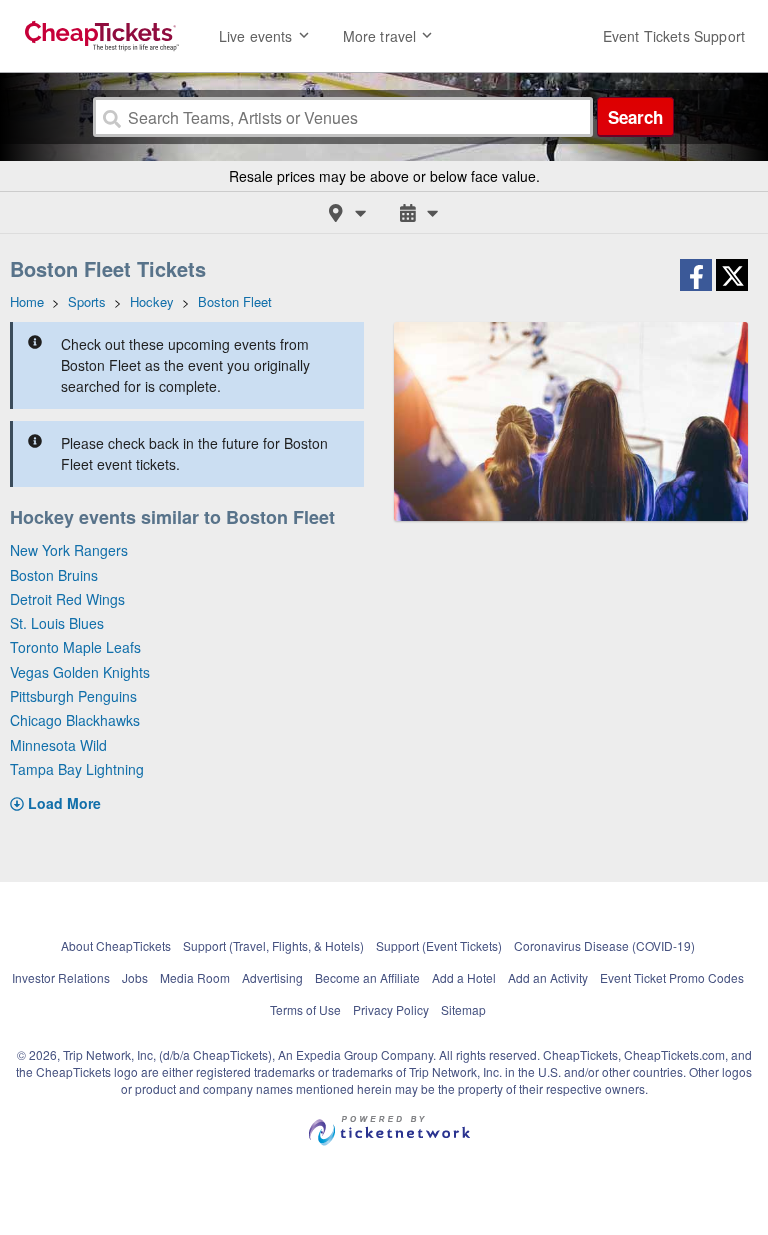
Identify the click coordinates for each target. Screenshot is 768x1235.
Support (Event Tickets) (439, 945)
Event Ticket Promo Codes (672, 977)
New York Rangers (69, 550)
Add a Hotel (464, 977)
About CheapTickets (116, 945)
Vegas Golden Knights (80, 672)
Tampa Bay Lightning (77, 769)
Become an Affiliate (367, 977)
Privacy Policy (391, 1009)
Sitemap (463, 1009)
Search (635, 117)
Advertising (272, 977)
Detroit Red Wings (67, 599)
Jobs (135, 977)
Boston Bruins (54, 575)
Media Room (195, 977)
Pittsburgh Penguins (73, 696)
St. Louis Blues (57, 623)
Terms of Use (305, 1009)
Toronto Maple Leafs (75, 647)
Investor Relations (61, 977)
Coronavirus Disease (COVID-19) (604, 945)
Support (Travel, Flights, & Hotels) (273, 945)
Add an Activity (548, 977)
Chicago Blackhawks (75, 720)
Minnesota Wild (58, 745)
